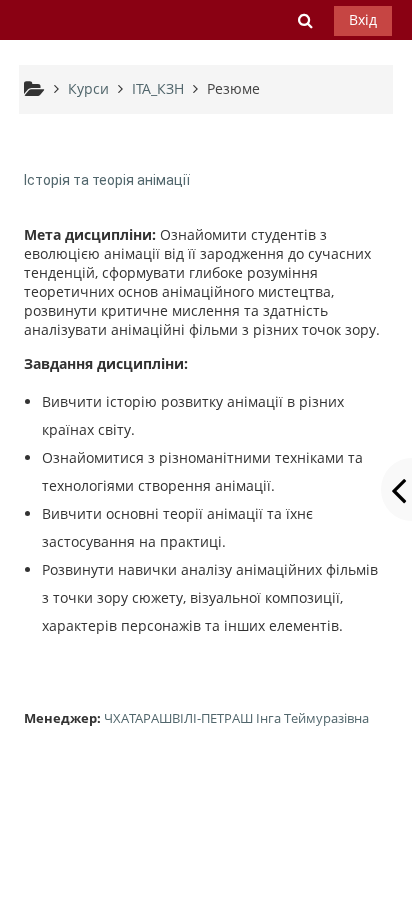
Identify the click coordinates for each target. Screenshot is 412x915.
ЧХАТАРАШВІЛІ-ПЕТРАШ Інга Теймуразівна (236, 718)
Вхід (363, 19)
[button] (305, 20)
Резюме (233, 88)
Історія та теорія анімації (107, 180)
